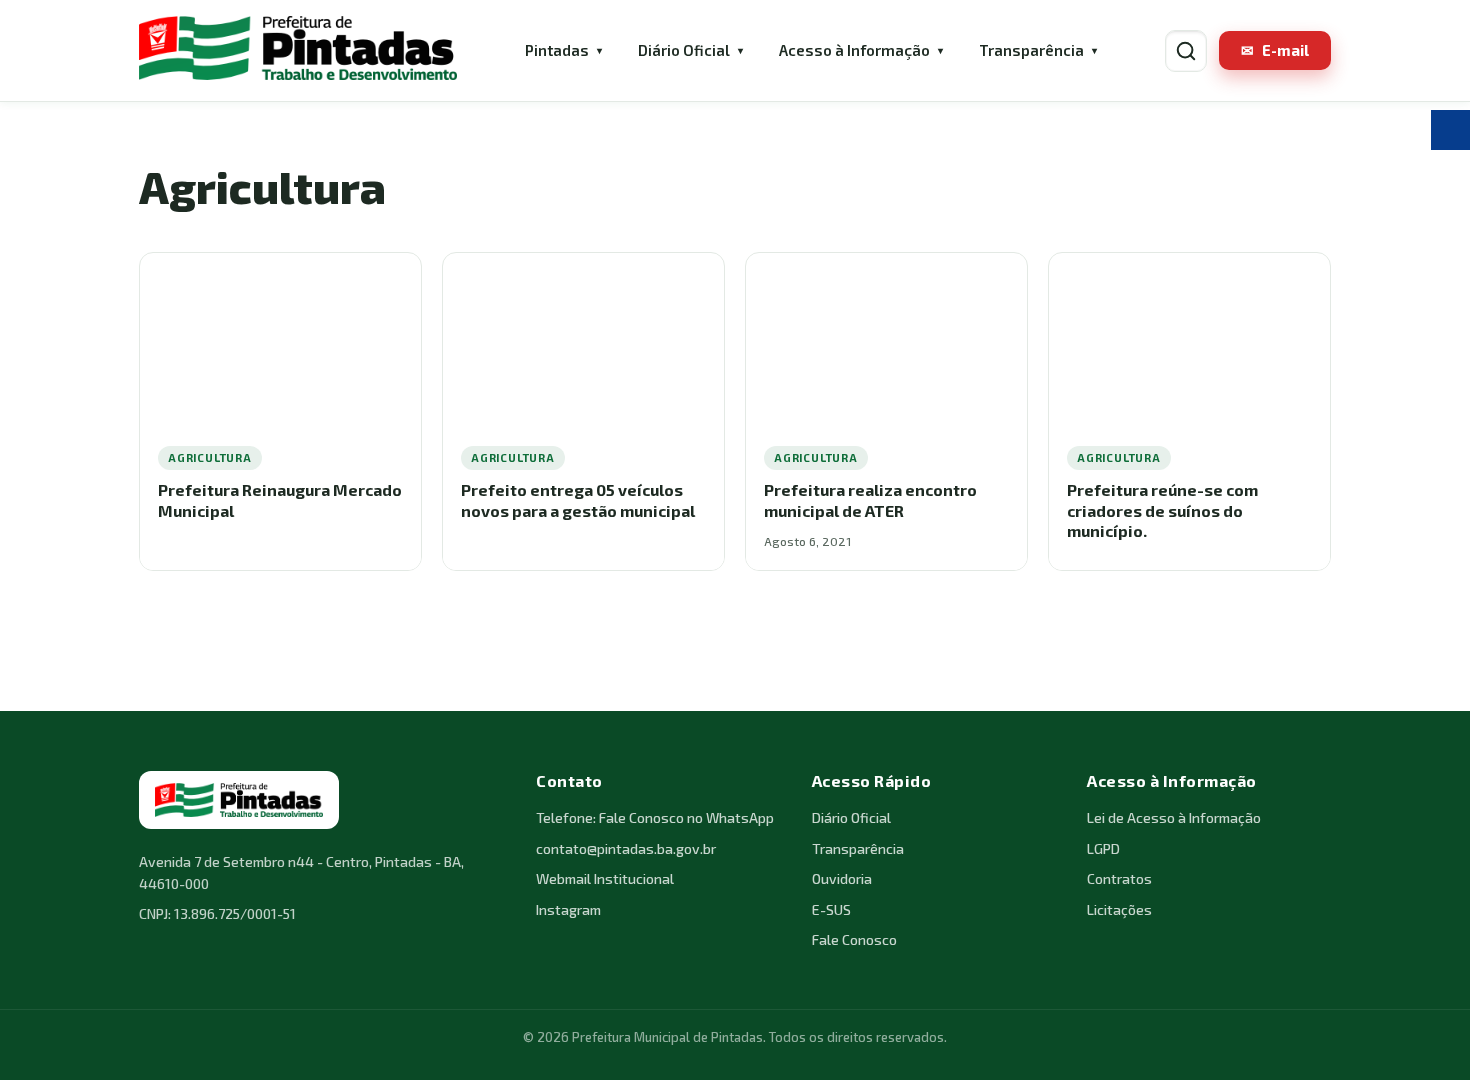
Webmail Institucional (605, 878)
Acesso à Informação (854, 50)
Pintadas (557, 50)
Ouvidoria (842, 878)
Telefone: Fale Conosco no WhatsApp (655, 817)
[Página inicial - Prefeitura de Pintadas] (298, 50)
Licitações (1119, 909)
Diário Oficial (684, 50)
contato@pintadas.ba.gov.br (626, 848)
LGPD (1103, 848)
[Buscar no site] (1186, 51)
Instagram (568, 909)
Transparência (1031, 50)
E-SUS (831, 909)
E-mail (1275, 50)
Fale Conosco (854, 939)
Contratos (1119, 878)
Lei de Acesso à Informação (1174, 817)
